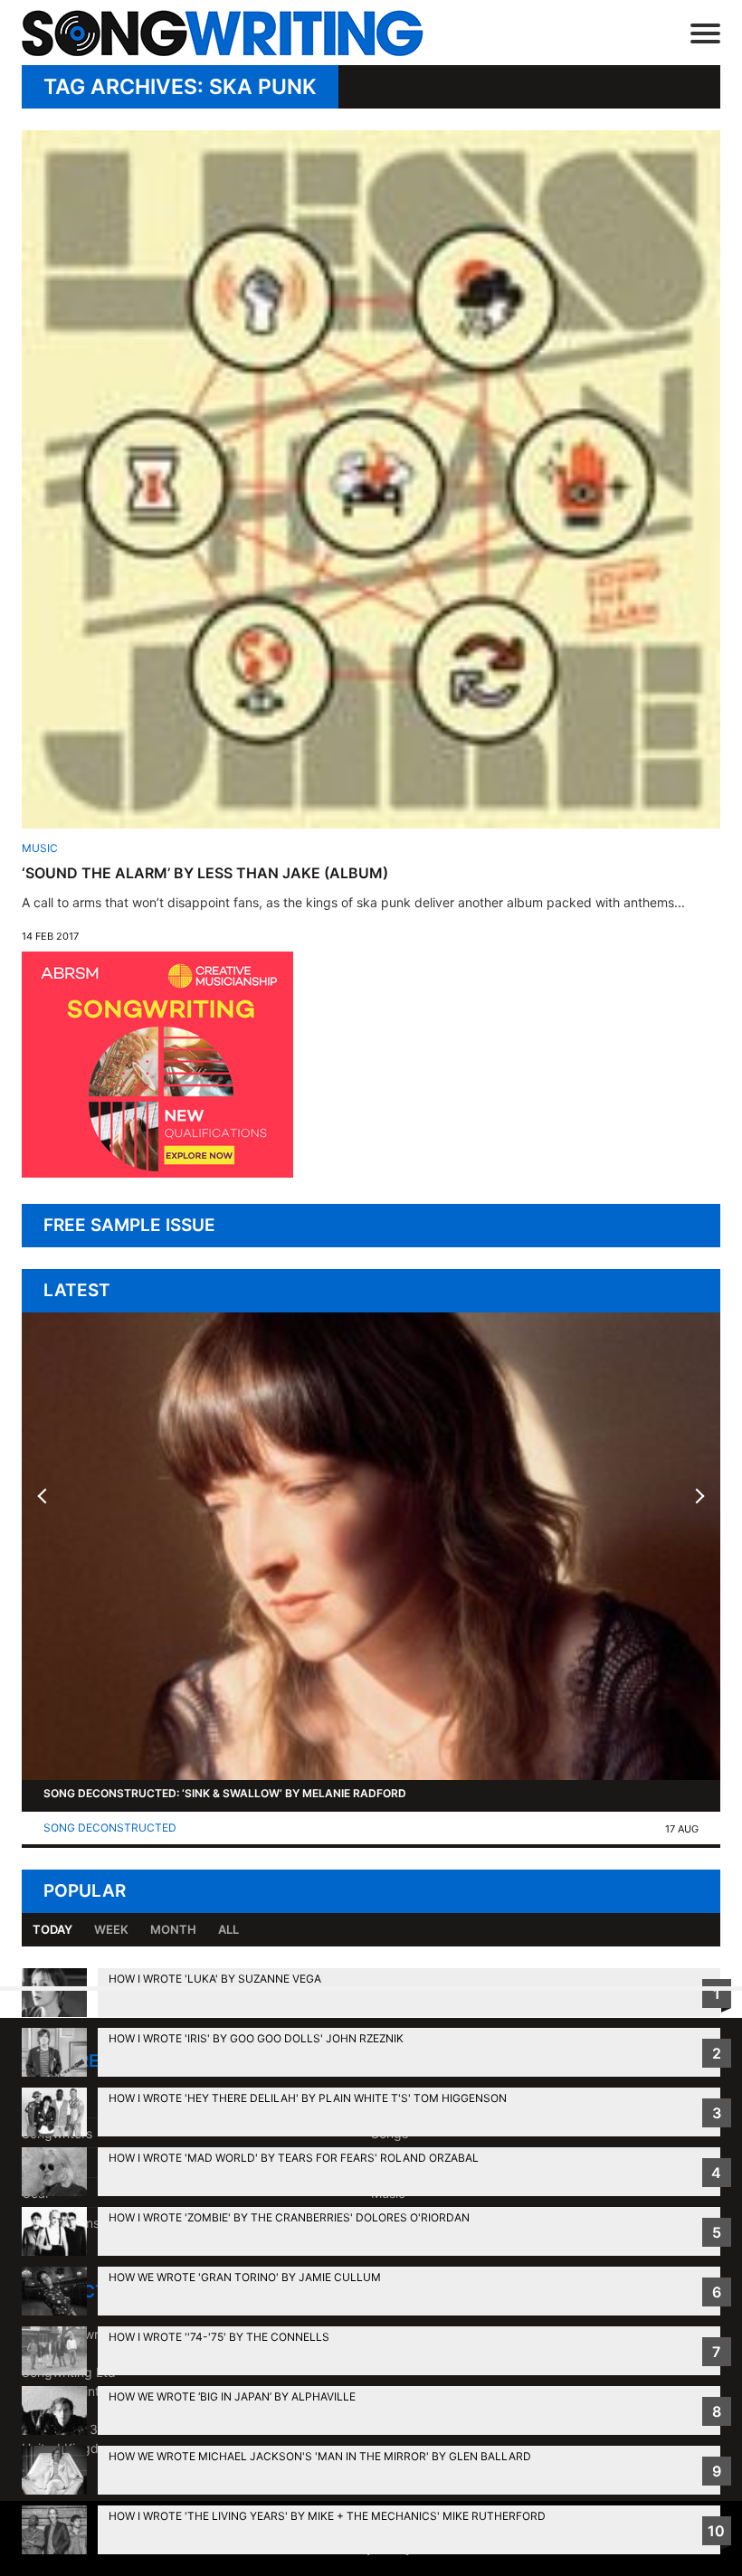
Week (111, 1929)
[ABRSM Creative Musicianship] (157, 1173)
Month (173, 1929)
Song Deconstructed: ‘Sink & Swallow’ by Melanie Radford (225, 1793)
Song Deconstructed (110, 1828)
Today (52, 1929)
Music (40, 848)
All (228, 1929)
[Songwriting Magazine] (249, 33)
